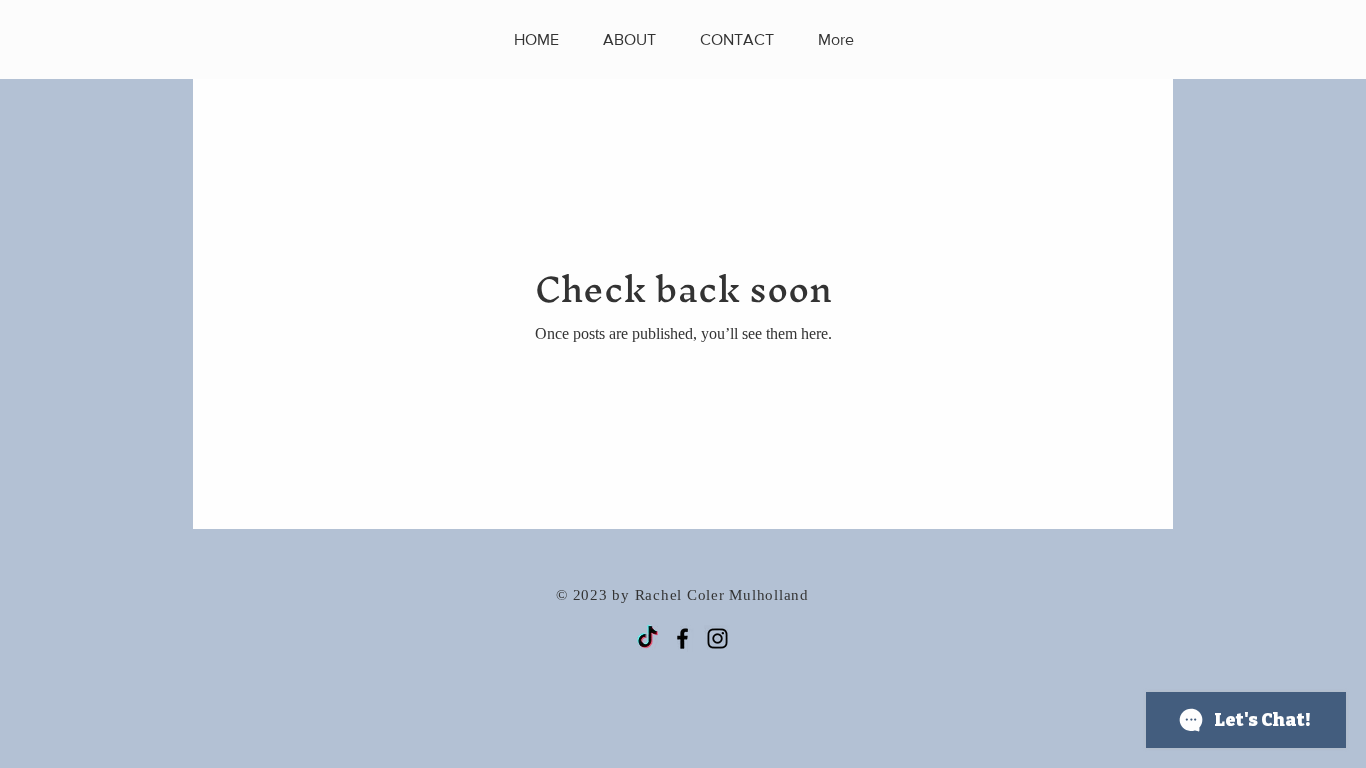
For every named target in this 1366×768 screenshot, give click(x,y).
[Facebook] (682, 638)
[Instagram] (717, 638)
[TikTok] (647, 638)
